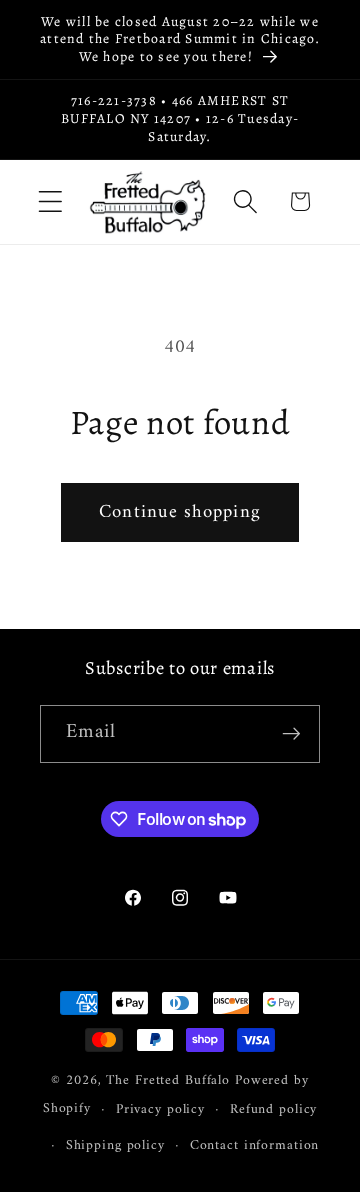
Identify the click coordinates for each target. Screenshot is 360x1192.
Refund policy (273, 1110)
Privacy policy (160, 1110)
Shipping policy (115, 1146)
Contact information (255, 1146)
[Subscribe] (291, 734)
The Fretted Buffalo (170, 1081)
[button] (50, 201)
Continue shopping (180, 512)
